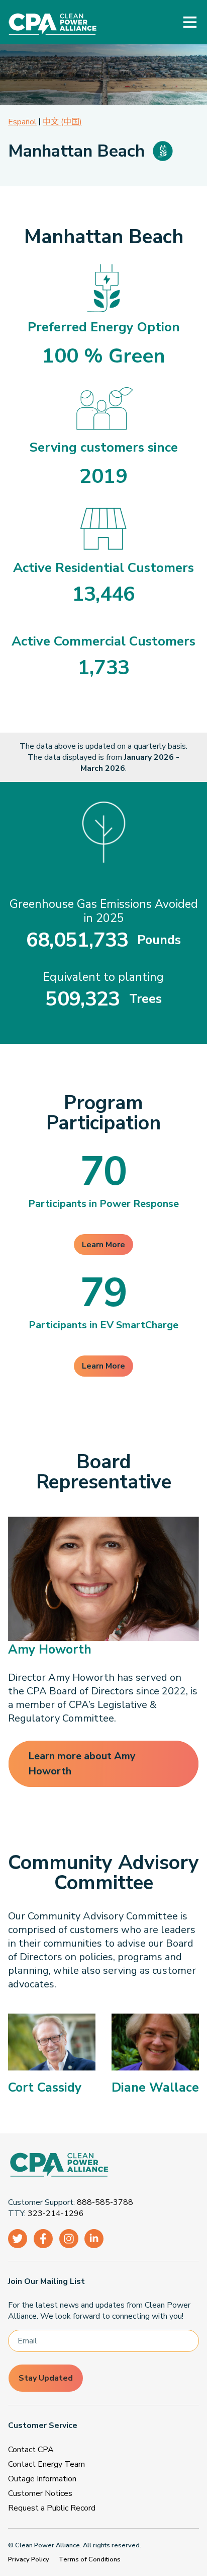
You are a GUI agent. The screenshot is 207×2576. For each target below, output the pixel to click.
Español (22, 122)
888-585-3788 (105, 2202)
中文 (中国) (62, 122)
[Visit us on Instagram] (69, 2239)
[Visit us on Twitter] (18, 2239)
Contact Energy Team (46, 2464)
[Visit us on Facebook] (43, 2239)
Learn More (103, 1245)
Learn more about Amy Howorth (82, 1764)
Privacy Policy (29, 2559)
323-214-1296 (56, 2213)
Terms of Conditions (90, 2559)
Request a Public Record (52, 2508)
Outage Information (42, 2479)
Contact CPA (31, 2450)
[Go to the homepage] (99, 2166)
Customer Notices (40, 2493)
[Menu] (190, 22)
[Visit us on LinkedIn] (94, 2239)
